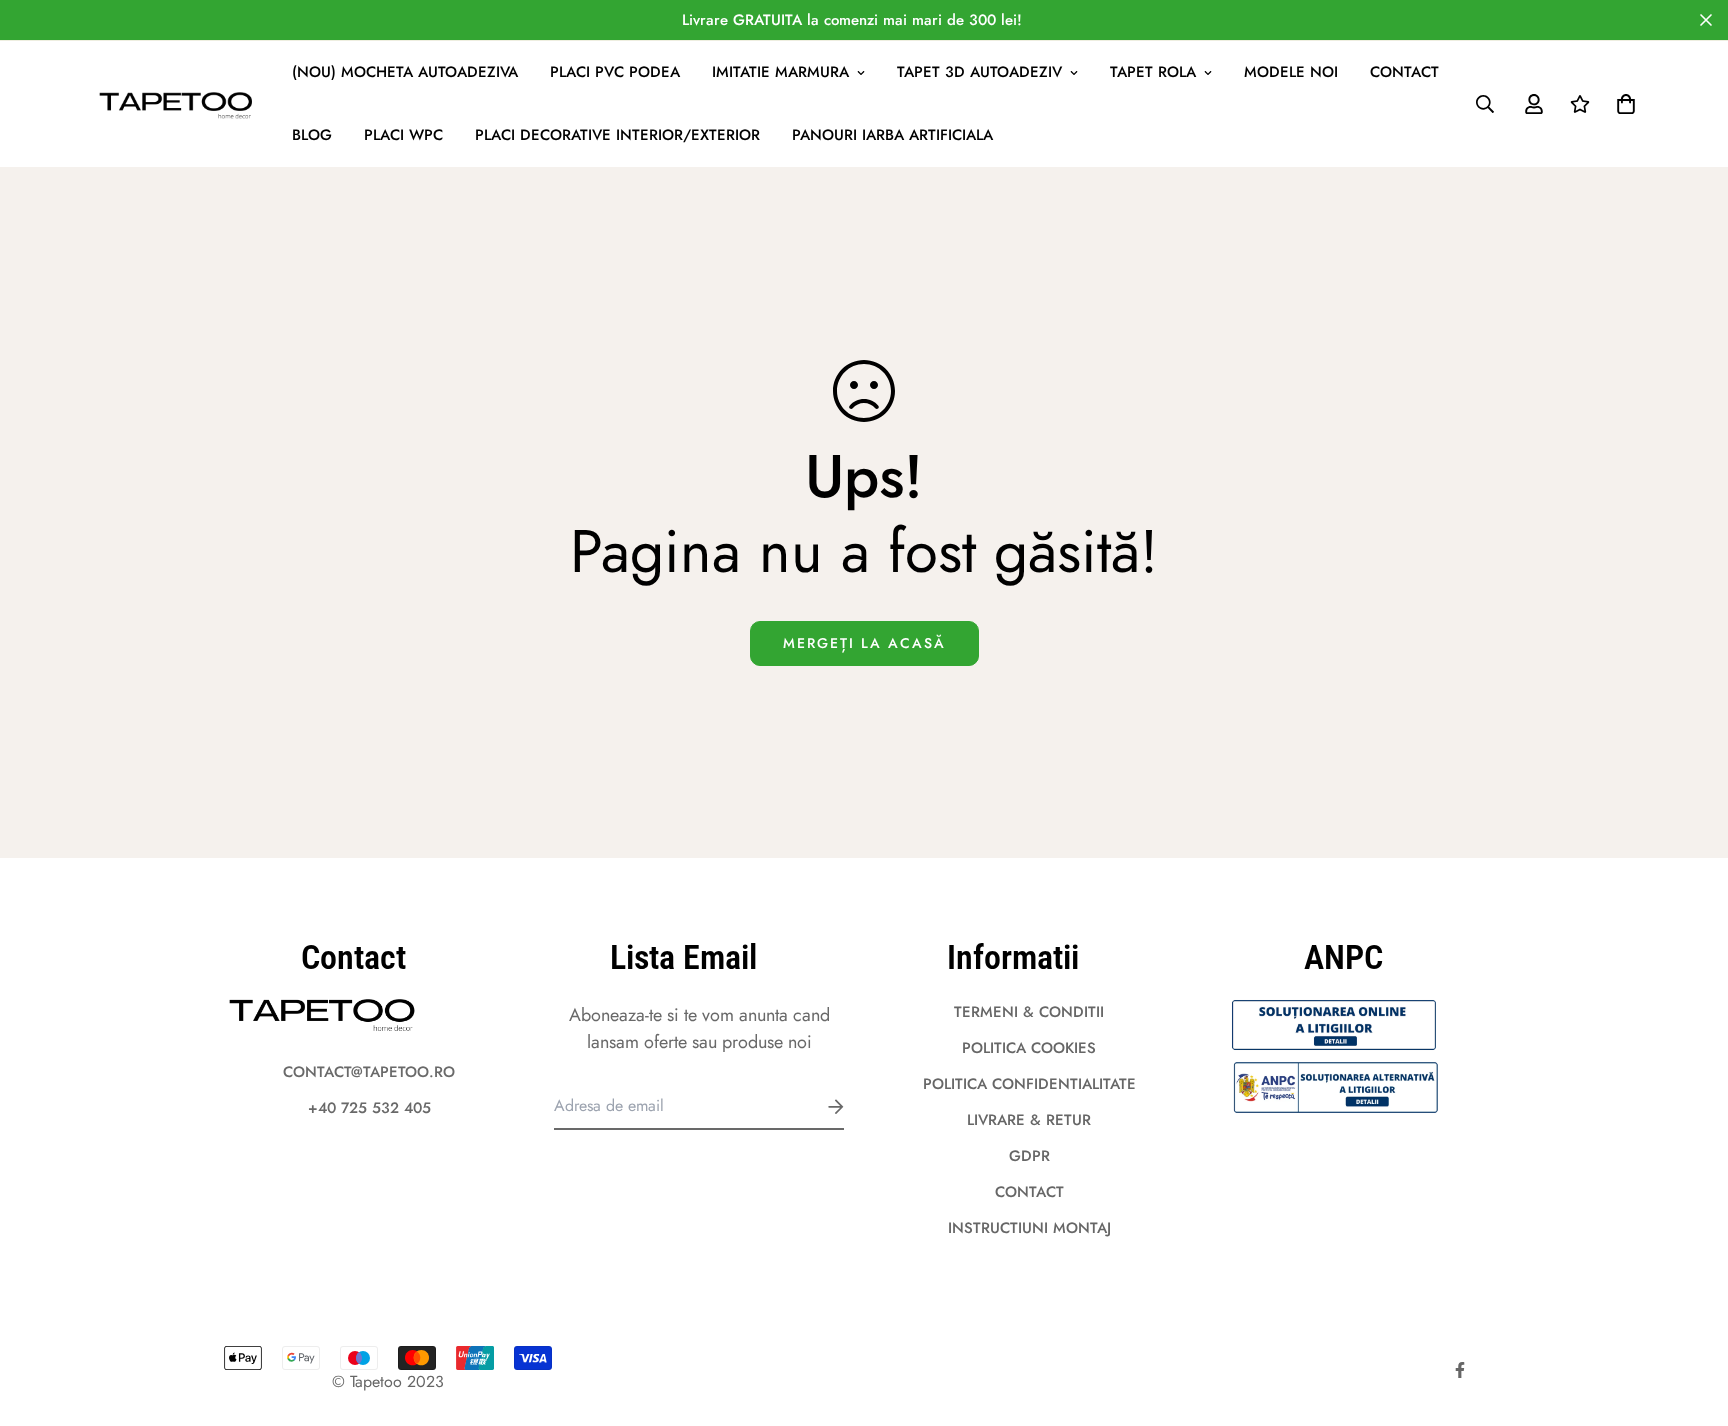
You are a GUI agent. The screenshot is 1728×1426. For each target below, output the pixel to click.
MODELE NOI (1291, 72)
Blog (312, 135)
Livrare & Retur (1029, 1120)
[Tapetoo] (177, 104)
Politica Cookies (1029, 1048)
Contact (1404, 72)
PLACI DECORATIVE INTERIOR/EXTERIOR (617, 135)
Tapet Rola (1153, 72)
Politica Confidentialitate (1029, 1084)
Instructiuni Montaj (1029, 1228)
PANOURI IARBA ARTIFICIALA (892, 135)
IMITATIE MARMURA (780, 72)
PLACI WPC (403, 135)
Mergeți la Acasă (864, 643)
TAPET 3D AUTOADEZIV (979, 72)
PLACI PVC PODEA (615, 72)
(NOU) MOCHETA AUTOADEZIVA (405, 72)
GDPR (1029, 1156)
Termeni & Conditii (1029, 1012)
